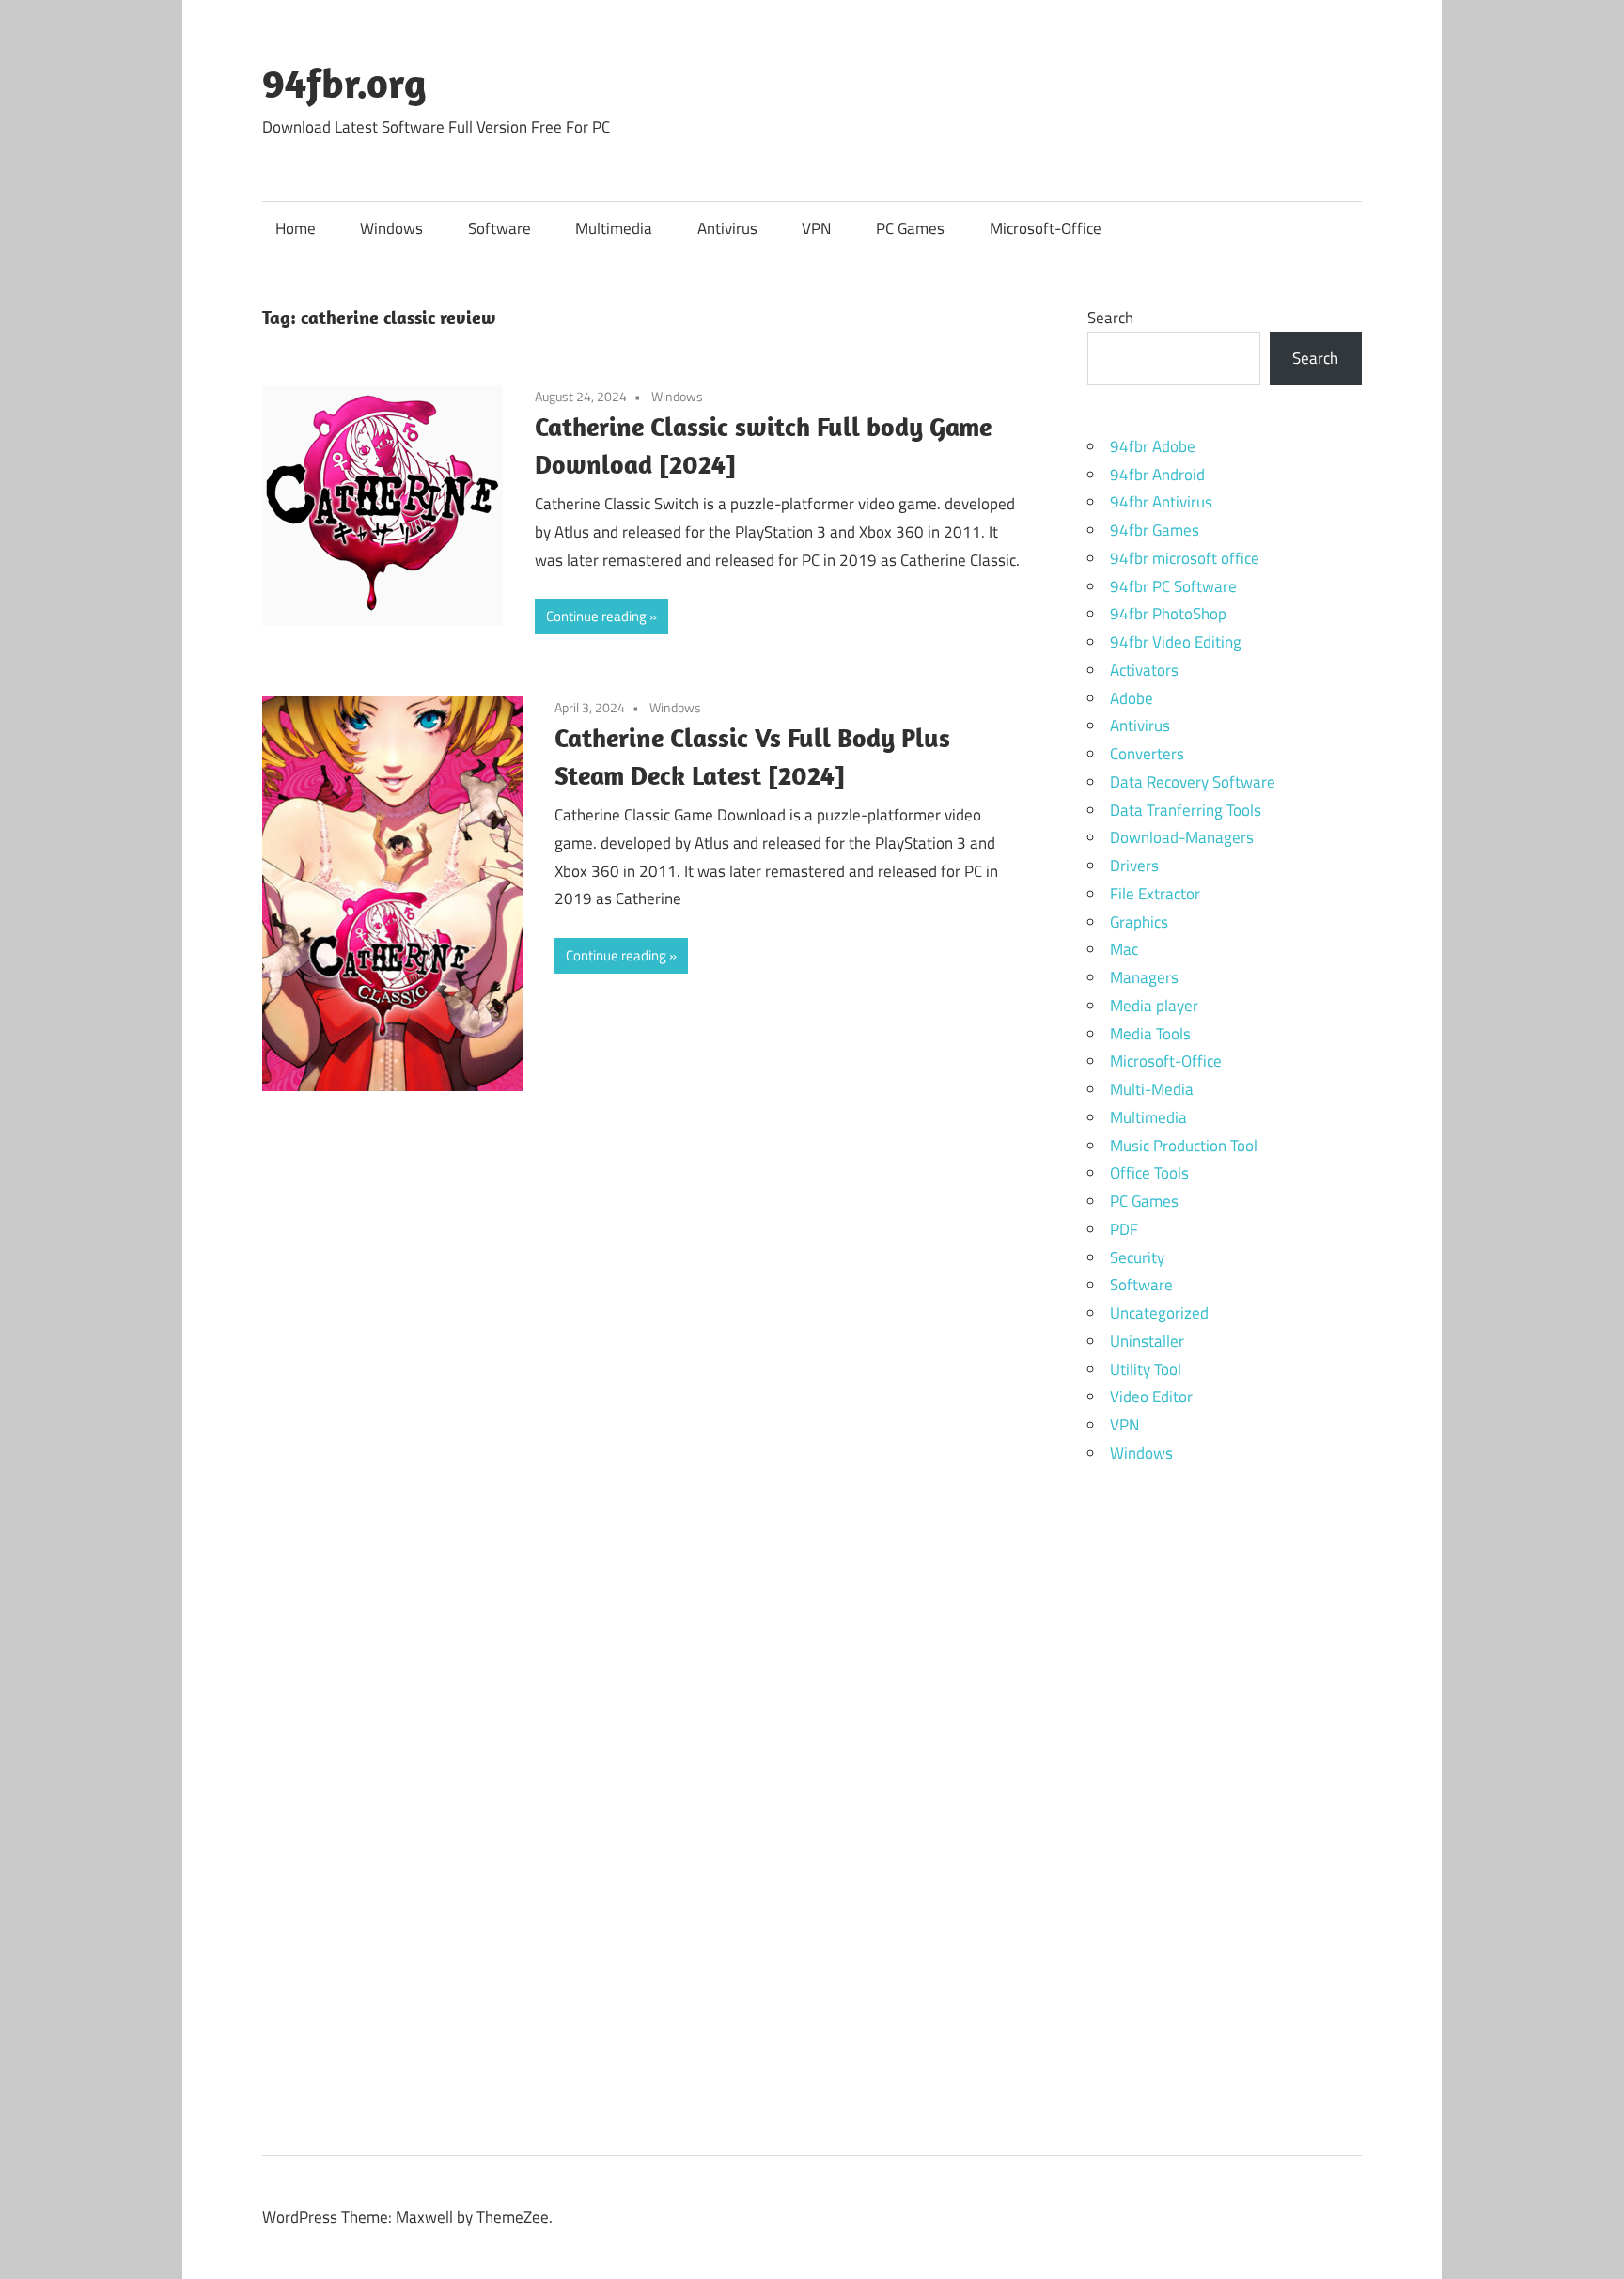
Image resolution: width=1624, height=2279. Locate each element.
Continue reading (596, 616)
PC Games (910, 228)
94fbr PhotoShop (1168, 614)
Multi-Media (1152, 1089)
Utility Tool (1146, 1369)
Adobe (1132, 698)
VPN (816, 228)
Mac (1124, 949)
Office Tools (1149, 1173)
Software (500, 228)
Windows (391, 228)
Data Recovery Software (1193, 782)
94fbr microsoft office (1185, 558)
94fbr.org (344, 83)
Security (1137, 1257)
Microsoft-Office (1046, 228)
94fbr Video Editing (1176, 642)
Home (296, 228)
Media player (1154, 1006)
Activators (1144, 670)
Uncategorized (1159, 1313)
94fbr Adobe (1153, 446)
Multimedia (614, 228)
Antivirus (727, 228)
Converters (1147, 754)
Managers (1144, 977)
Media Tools (1150, 1034)
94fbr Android (1157, 475)
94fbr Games (1155, 530)
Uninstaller (1147, 1341)
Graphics (1139, 922)
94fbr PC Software (1173, 586)
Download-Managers (1182, 837)
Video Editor (1151, 1397)
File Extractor (1155, 894)
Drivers (1134, 866)
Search (1110, 318)
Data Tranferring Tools (1186, 810)
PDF (1124, 1229)
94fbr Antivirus (1161, 502)
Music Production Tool (1184, 1146)
